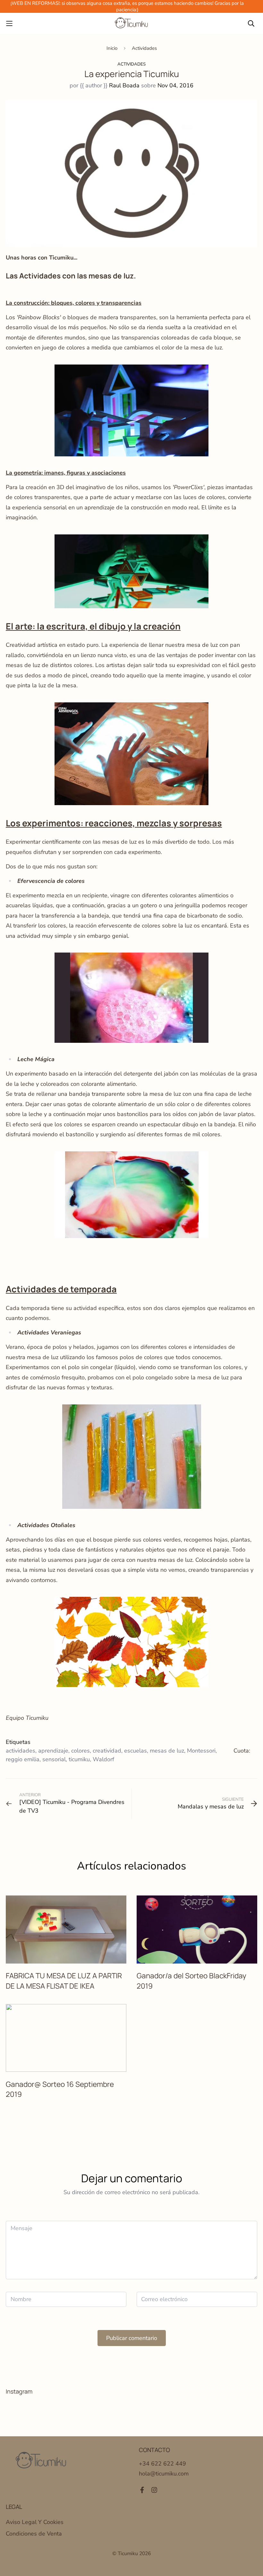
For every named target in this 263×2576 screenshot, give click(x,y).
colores (81, 1751)
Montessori (201, 1751)
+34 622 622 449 (162, 2464)
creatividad (107, 1751)
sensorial (54, 1759)
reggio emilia (23, 1759)
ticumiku (79, 1759)
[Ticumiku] (131, 23)
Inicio (112, 48)
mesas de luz (167, 1751)
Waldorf (103, 1759)
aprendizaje (53, 1751)
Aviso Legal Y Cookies (35, 2522)
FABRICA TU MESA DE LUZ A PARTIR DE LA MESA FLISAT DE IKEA (64, 1981)
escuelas (136, 1751)
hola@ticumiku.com (164, 2474)
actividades (21, 1751)
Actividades (144, 48)
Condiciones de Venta (34, 2534)
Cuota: (242, 1751)
